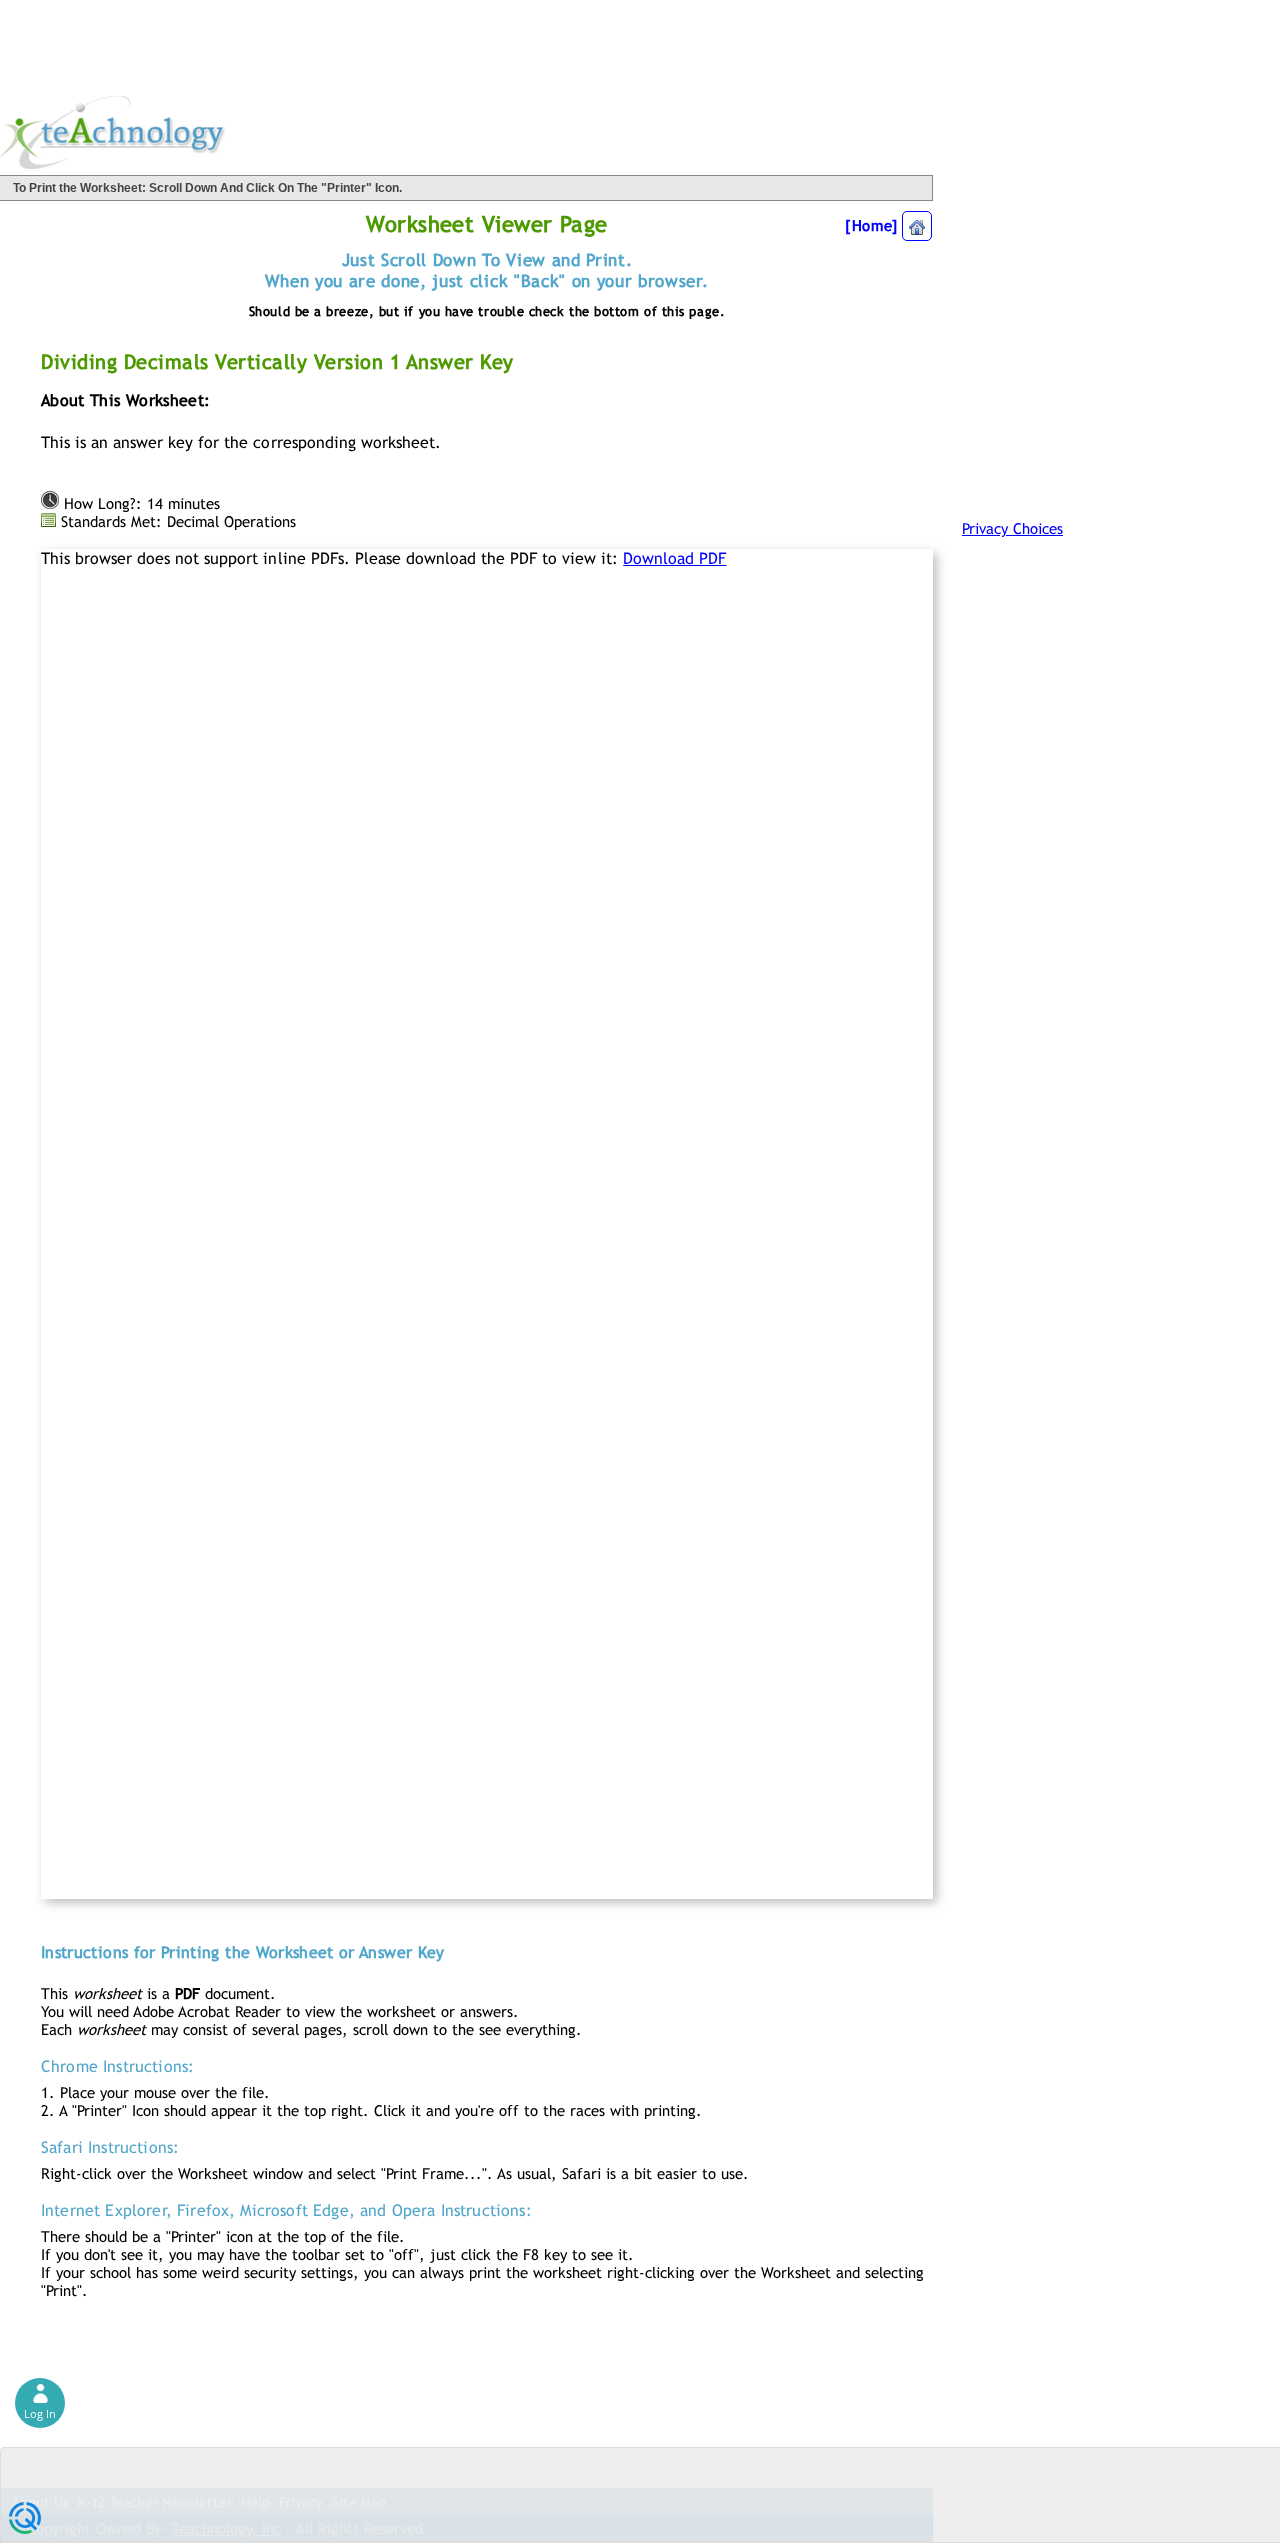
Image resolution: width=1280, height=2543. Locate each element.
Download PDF (674, 558)
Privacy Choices (1012, 528)
